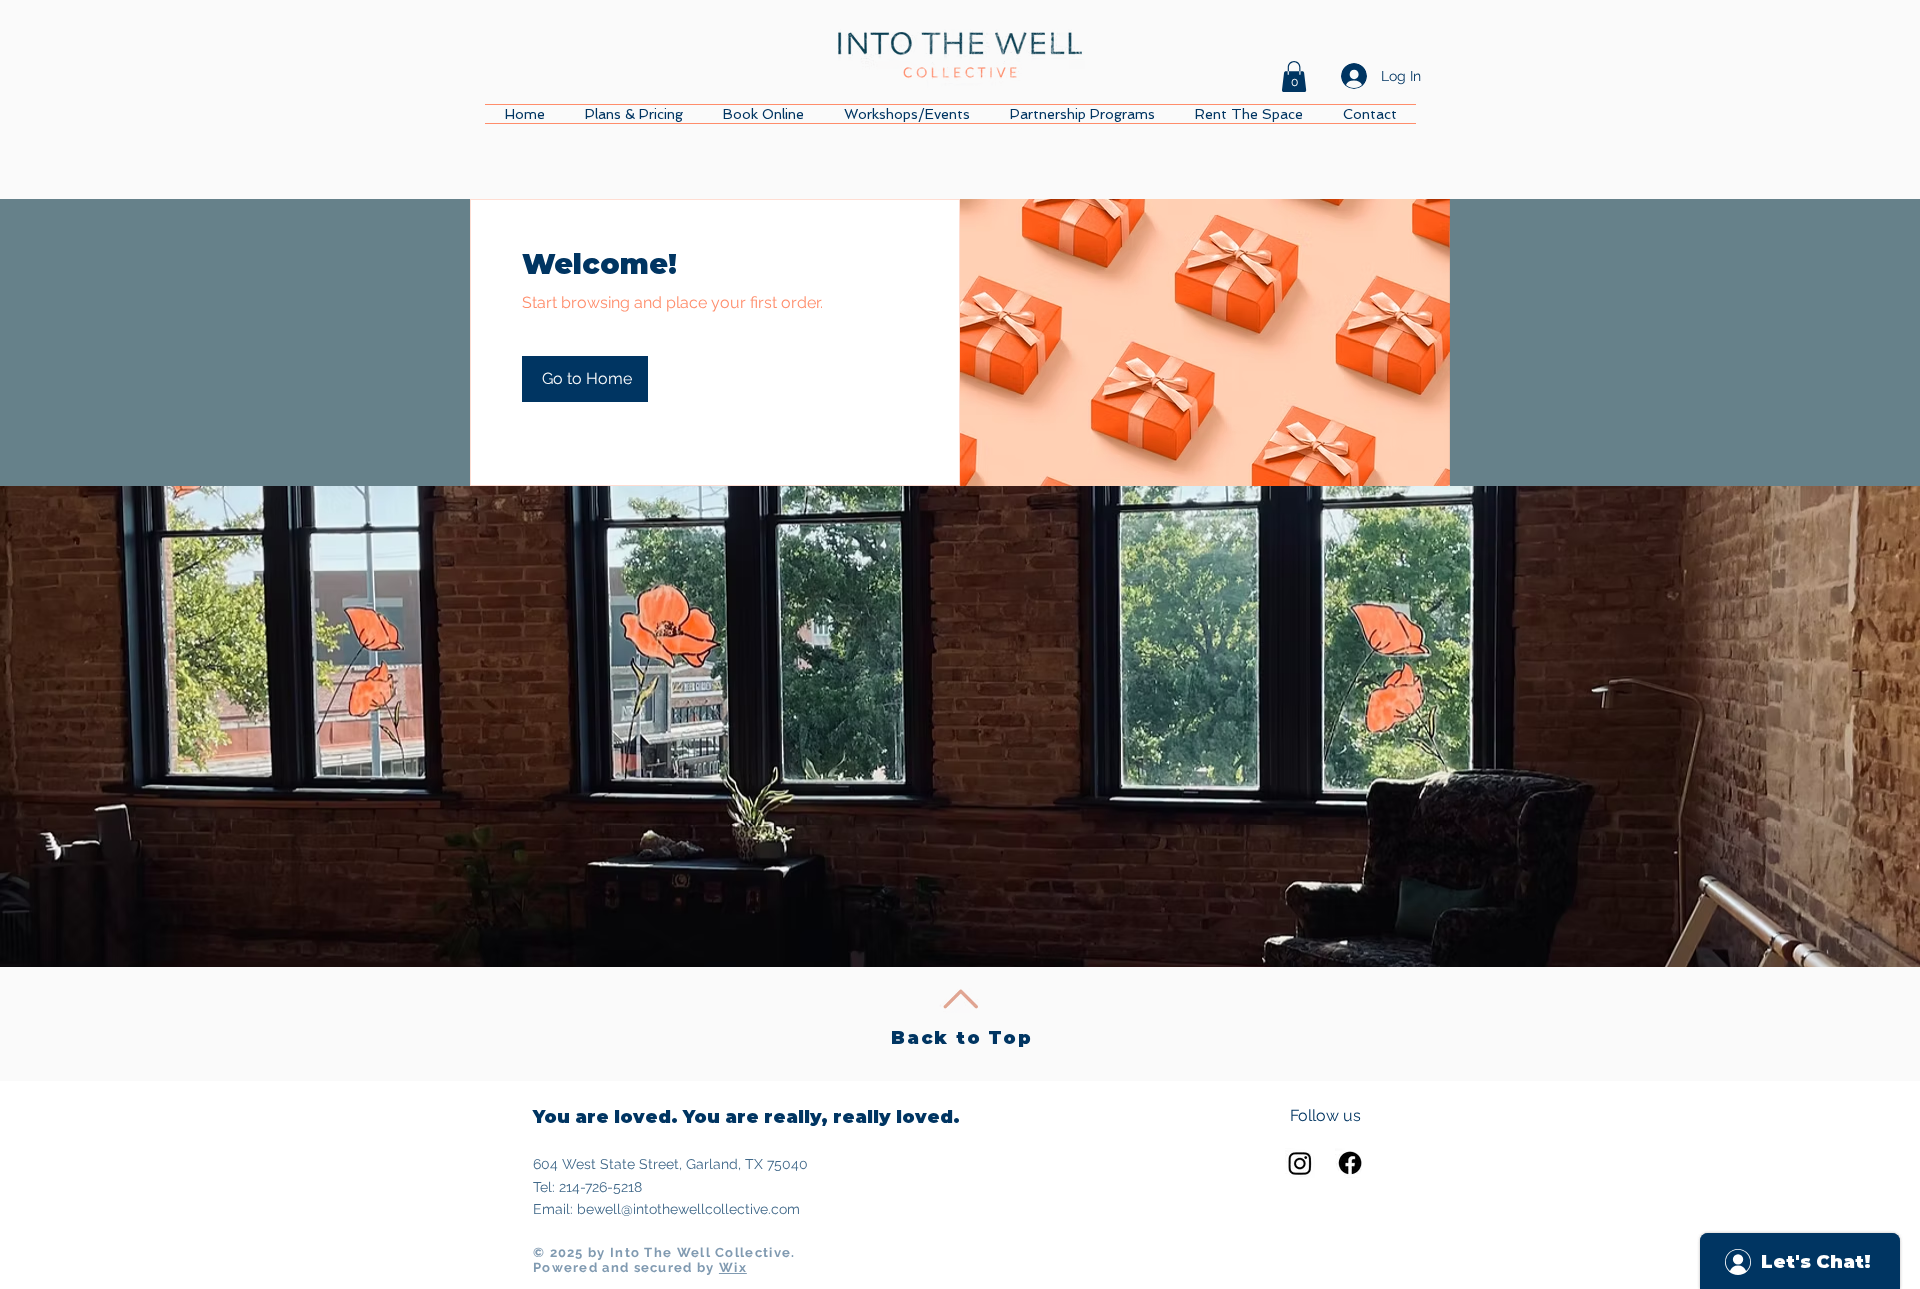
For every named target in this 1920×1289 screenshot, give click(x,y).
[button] (1294, 76)
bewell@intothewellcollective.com (688, 1209)
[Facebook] (1350, 1163)
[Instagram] (1300, 1163)
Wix (733, 1267)
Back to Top (962, 1038)
